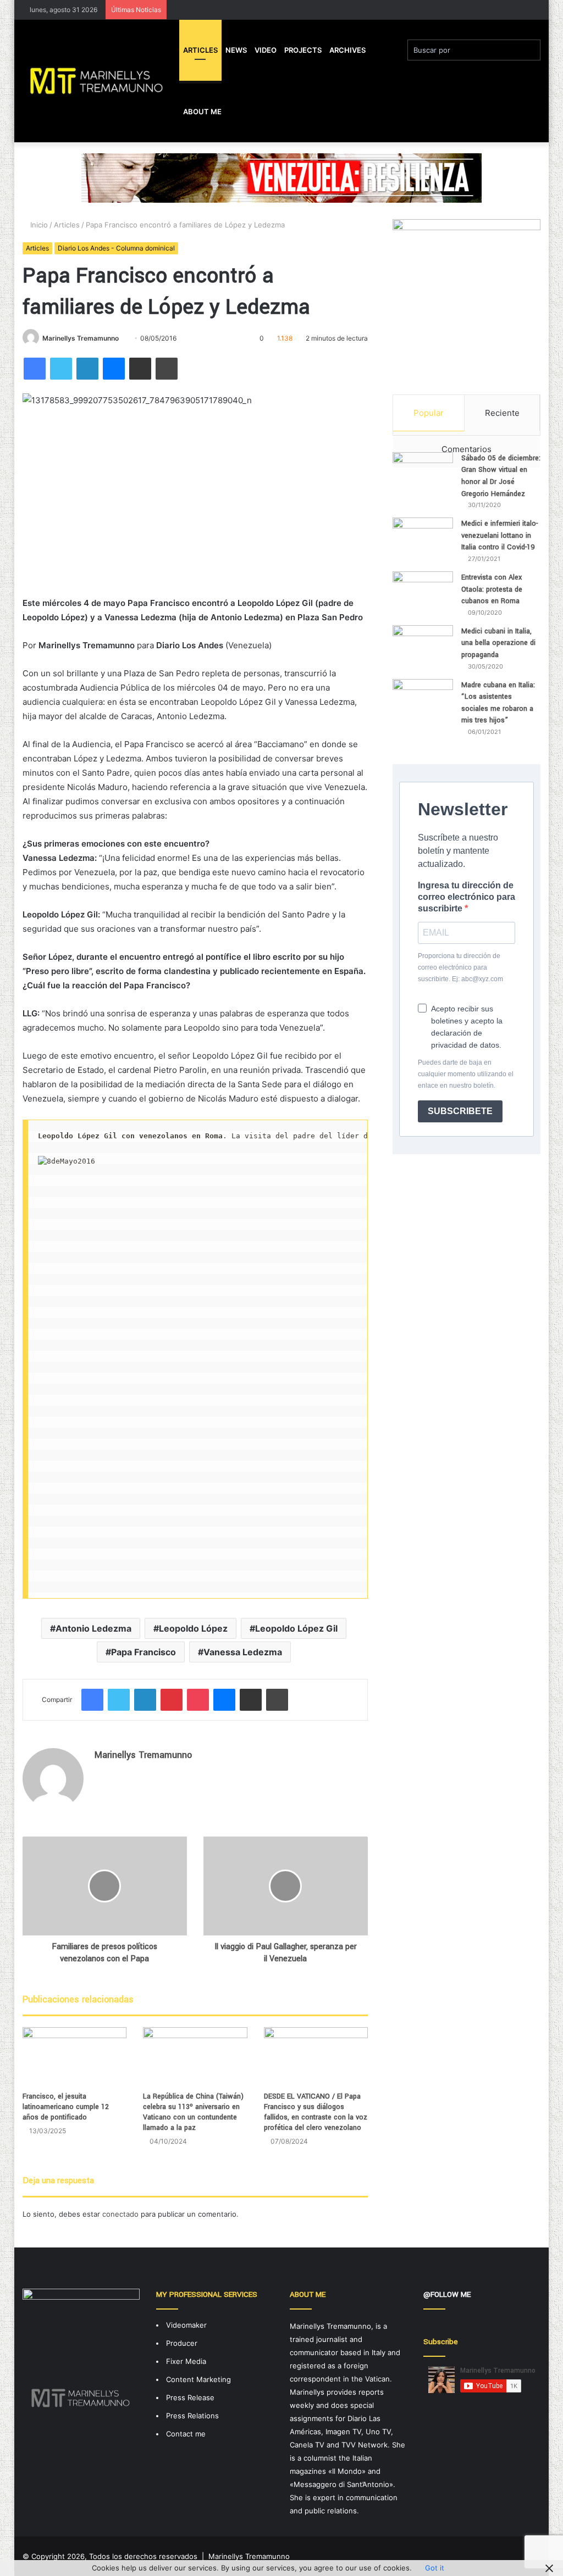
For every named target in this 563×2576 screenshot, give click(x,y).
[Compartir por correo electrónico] (140, 369)
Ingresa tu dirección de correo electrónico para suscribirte (467, 897)
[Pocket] (198, 1700)
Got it (435, 2568)
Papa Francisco (143, 1652)
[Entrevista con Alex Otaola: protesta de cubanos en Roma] (423, 588)
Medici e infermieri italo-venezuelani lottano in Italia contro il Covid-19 (499, 535)
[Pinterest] (172, 1700)
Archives (347, 50)
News (236, 50)
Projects (303, 50)
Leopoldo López (193, 1628)
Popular (429, 413)
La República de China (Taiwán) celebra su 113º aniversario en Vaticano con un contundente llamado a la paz (193, 2112)
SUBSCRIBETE (460, 1111)
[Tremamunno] (101, 81)
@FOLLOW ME (447, 2294)
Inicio (38, 225)
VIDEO (266, 50)
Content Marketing (198, 2379)
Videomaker (186, 2325)
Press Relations (192, 2416)
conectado (120, 2214)
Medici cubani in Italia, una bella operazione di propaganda (498, 643)
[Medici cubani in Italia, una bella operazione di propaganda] (423, 646)
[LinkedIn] (87, 369)
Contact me (186, 2434)
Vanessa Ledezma (243, 1652)
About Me (202, 112)
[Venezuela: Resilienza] (281, 177)
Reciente (502, 413)
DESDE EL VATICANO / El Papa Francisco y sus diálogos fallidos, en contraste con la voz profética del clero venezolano (316, 2112)
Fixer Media (186, 2361)
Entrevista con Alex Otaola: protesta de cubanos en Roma (492, 589)
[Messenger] (114, 369)
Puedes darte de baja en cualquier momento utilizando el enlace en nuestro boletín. (466, 1074)
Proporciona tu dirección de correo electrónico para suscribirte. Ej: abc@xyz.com (460, 967)
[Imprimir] (167, 369)
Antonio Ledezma (93, 1628)
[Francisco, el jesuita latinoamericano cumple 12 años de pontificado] (75, 2057)
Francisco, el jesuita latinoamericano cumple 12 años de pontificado (66, 2107)
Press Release (190, 2397)
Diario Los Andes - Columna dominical (116, 248)
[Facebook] (35, 369)
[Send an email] (123, 338)
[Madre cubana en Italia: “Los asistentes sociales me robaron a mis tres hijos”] (423, 706)
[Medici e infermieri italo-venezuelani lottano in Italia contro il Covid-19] (423, 539)
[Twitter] (61, 369)
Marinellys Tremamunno (81, 338)
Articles (200, 50)
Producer (182, 2343)
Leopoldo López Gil (296, 1628)
